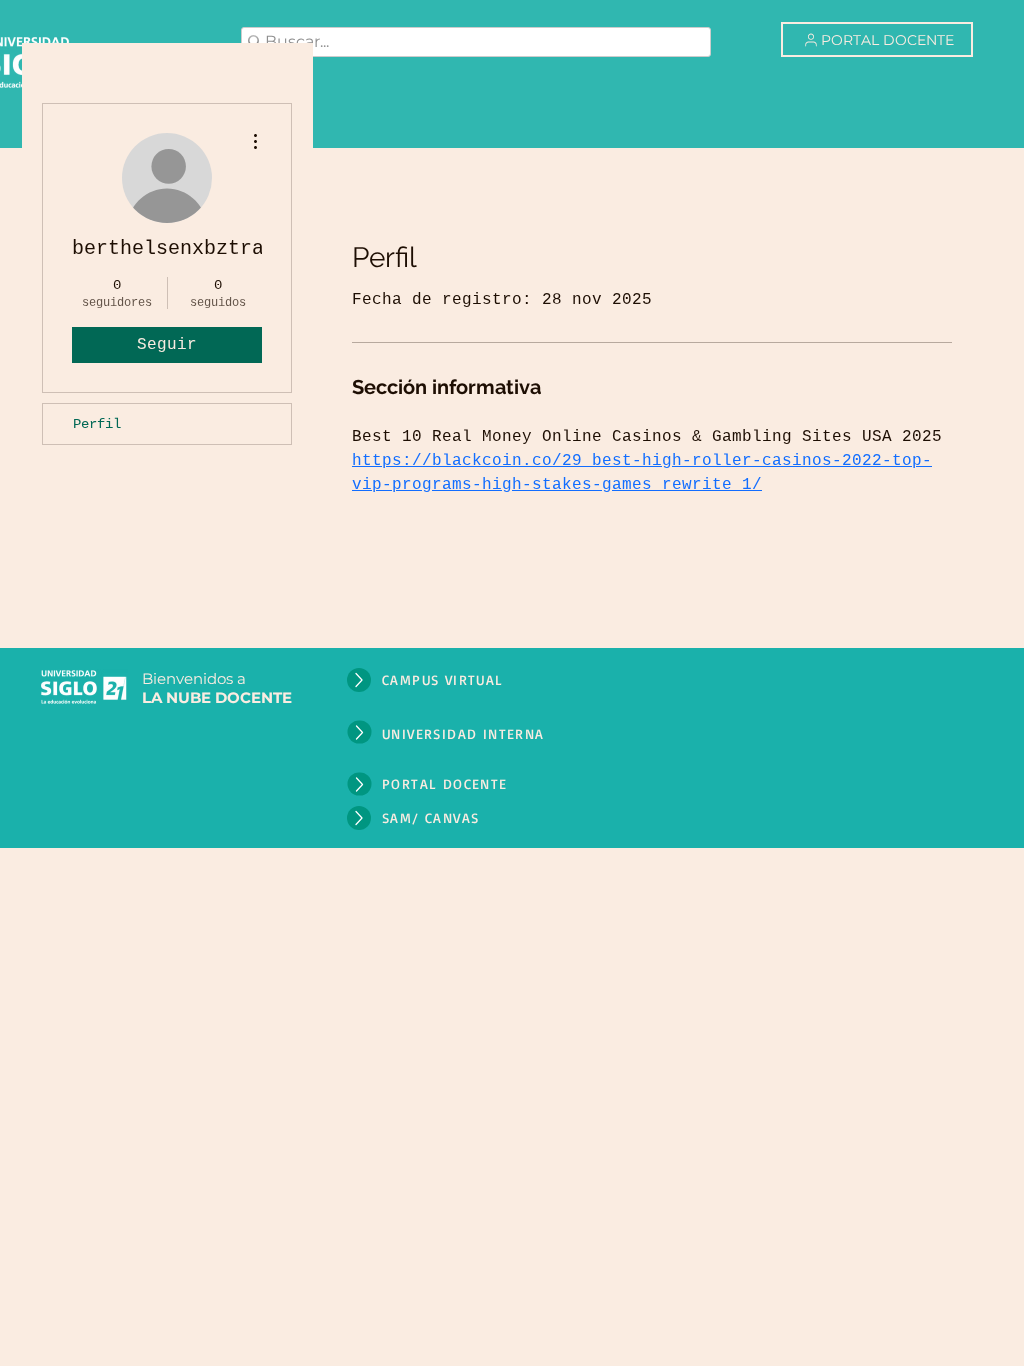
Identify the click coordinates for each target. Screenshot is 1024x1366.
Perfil (97, 424)
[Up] (359, 680)
